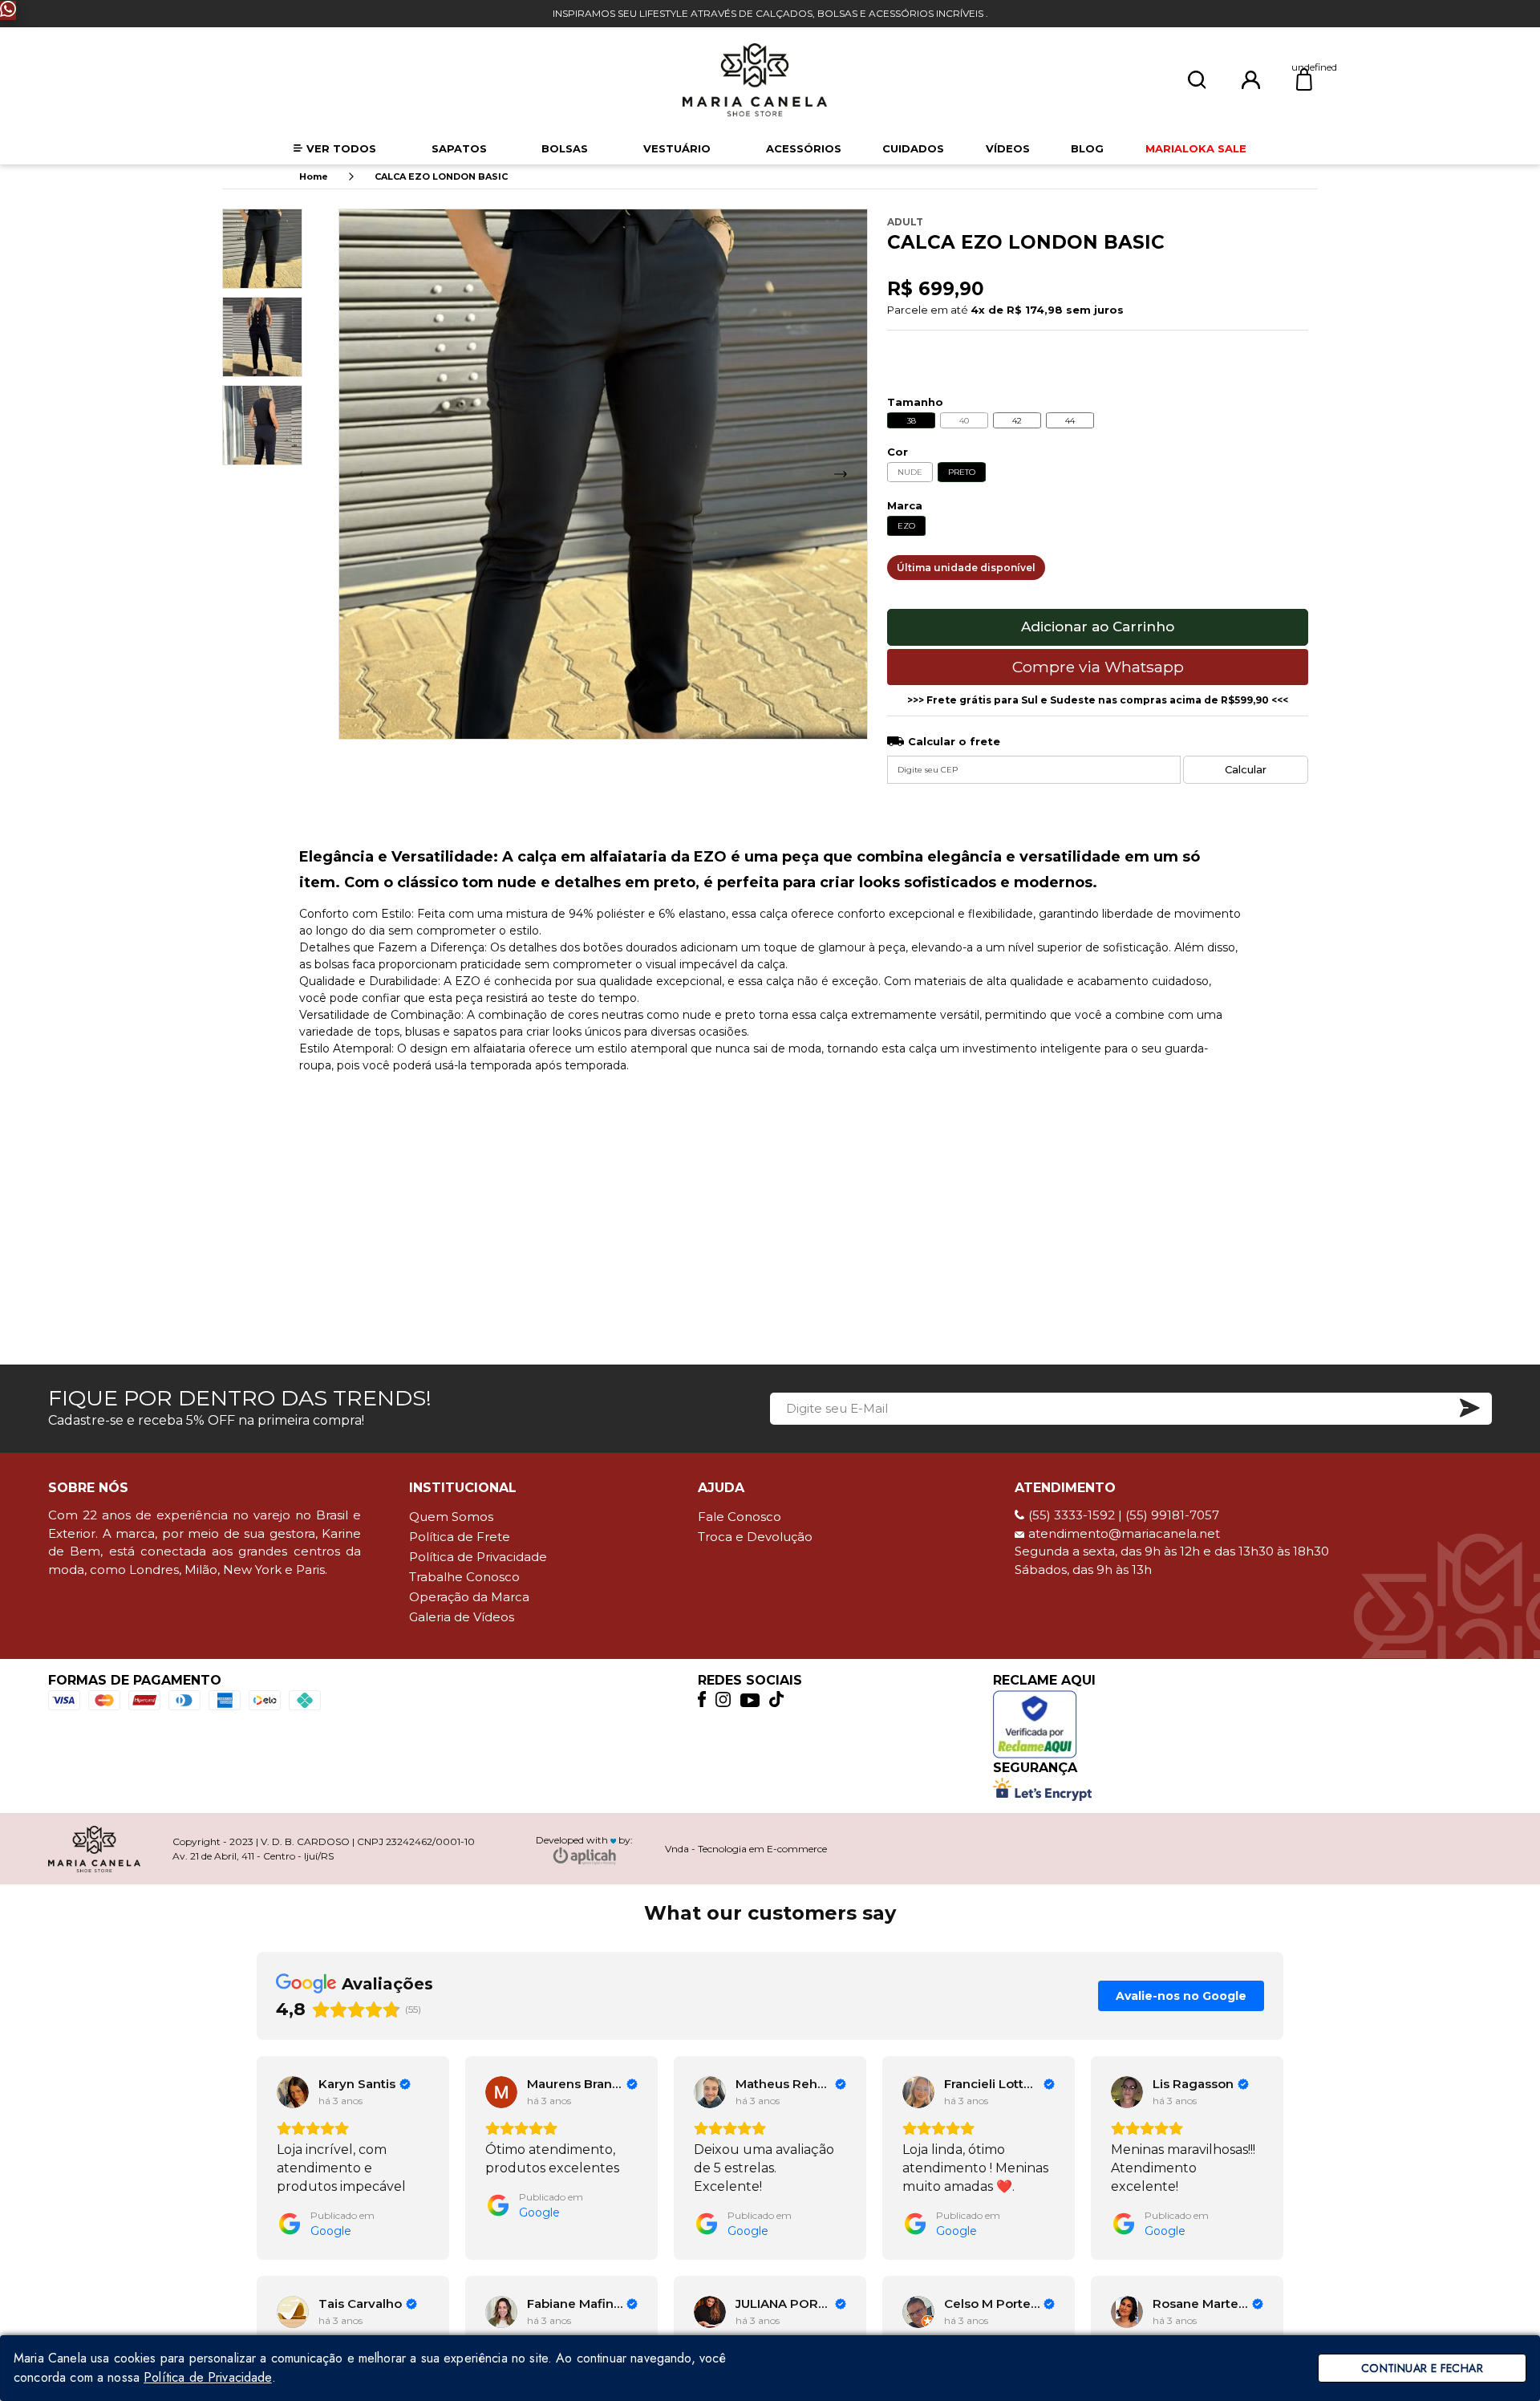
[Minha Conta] (1251, 79)
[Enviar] (1471, 1409)
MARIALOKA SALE (1196, 148)
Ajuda (721, 1488)
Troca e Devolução (755, 1537)
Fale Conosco (740, 1517)
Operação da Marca (469, 1597)
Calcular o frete (954, 742)
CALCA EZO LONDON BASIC (441, 176)
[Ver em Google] (293, 2092)
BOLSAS (565, 148)
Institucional (463, 1488)
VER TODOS (341, 148)
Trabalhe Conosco (464, 1577)
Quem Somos (451, 1517)
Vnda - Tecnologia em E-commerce (746, 1849)
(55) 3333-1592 (1072, 1515)
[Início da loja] (755, 80)
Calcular (1246, 769)
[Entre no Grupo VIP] (8, 10)
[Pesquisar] (1197, 80)
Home (314, 176)
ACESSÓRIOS (804, 148)
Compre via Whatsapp (1098, 667)
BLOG (1087, 148)
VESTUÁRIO (677, 148)
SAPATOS (459, 148)
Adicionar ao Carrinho (1098, 627)
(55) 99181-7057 (1172, 1515)
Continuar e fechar (1422, 2368)
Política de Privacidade (478, 1557)
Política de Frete (460, 1537)
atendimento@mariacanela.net (1124, 1533)
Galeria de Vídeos (462, 1617)
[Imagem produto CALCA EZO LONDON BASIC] (603, 474)
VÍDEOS (1008, 148)
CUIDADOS (913, 148)
